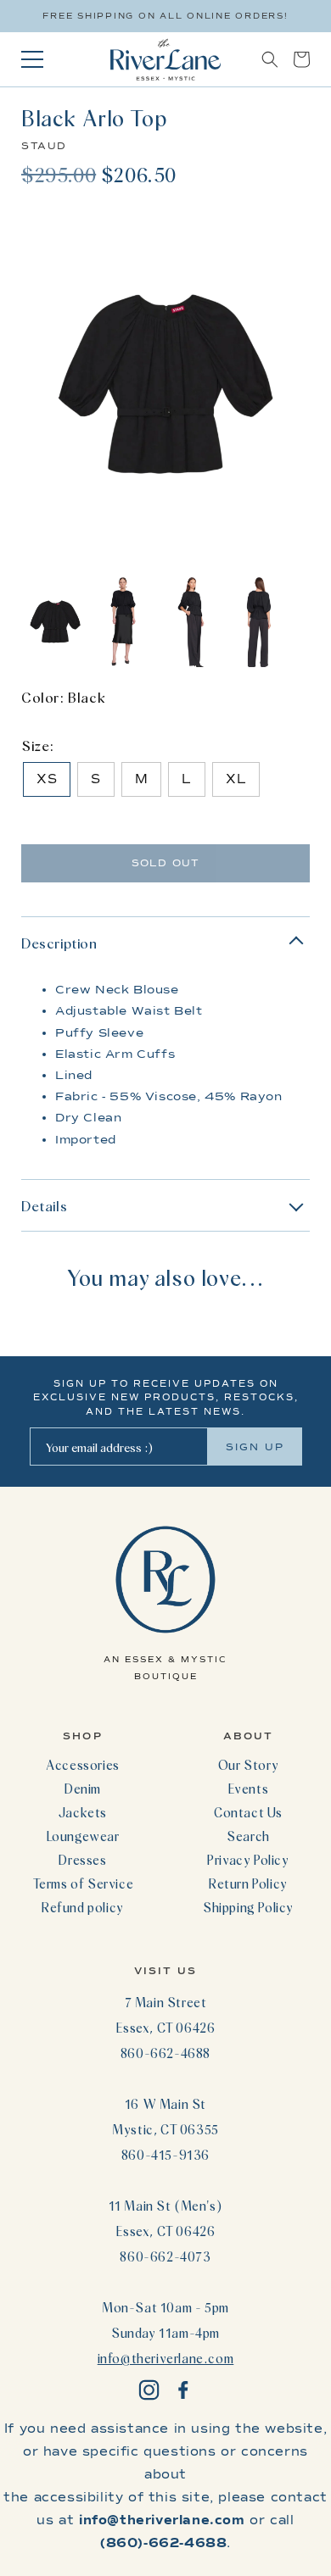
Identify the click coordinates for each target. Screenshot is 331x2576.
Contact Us (248, 1812)
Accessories (83, 1765)
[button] (270, 59)
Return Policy (248, 1883)
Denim (83, 1789)
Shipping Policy (248, 1907)
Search (248, 1836)
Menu (32, 59)
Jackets (83, 1812)
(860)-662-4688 (163, 2543)
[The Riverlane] (165, 59)
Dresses (82, 1860)
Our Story (248, 1765)
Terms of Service (83, 1883)
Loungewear (83, 1836)
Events (249, 1789)
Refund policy (83, 1907)
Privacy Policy (248, 1860)
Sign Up (255, 1447)
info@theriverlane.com (166, 2358)
